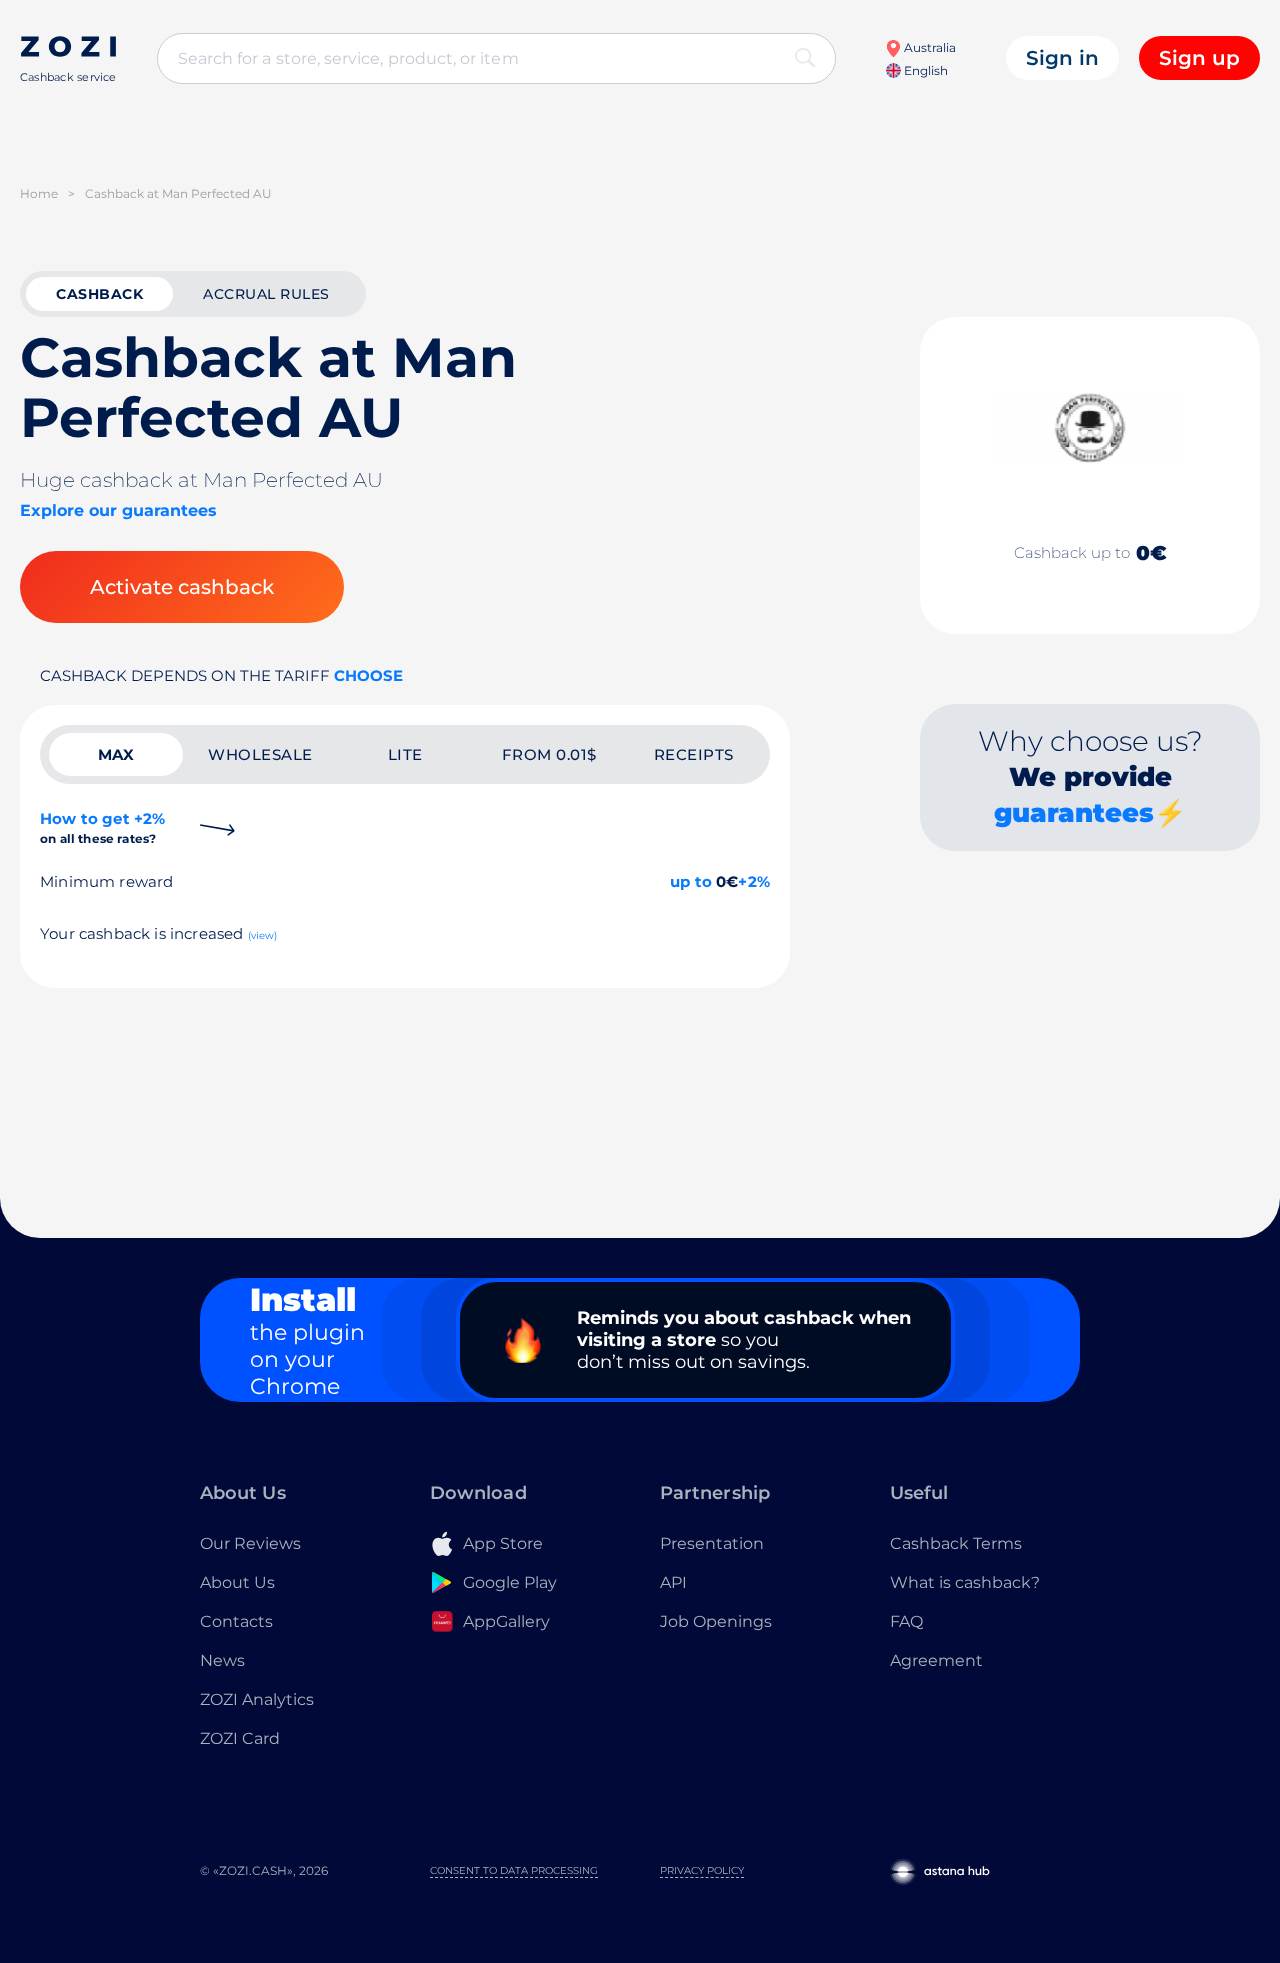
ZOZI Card (240, 1738)
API (673, 1582)
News (222, 1660)
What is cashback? (965, 1582)
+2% (754, 881)
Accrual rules (266, 294)
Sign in (1062, 58)
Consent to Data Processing (514, 1870)
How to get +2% (102, 827)
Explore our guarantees (118, 510)
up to (691, 881)
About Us (237, 1582)
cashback (99, 294)
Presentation (712, 1543)
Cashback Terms (956, 1543)
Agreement (936, 1660)
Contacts (236, 1621)
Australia (928, 47)
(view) (263, 935)
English (924, 70)
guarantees (1074, 813)
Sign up (1199, 58)
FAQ (906, 1621)
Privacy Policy (702, 1870)
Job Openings (716, 1621)
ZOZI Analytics (257, 1699)
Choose (368, 675)
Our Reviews (250, 1543)
